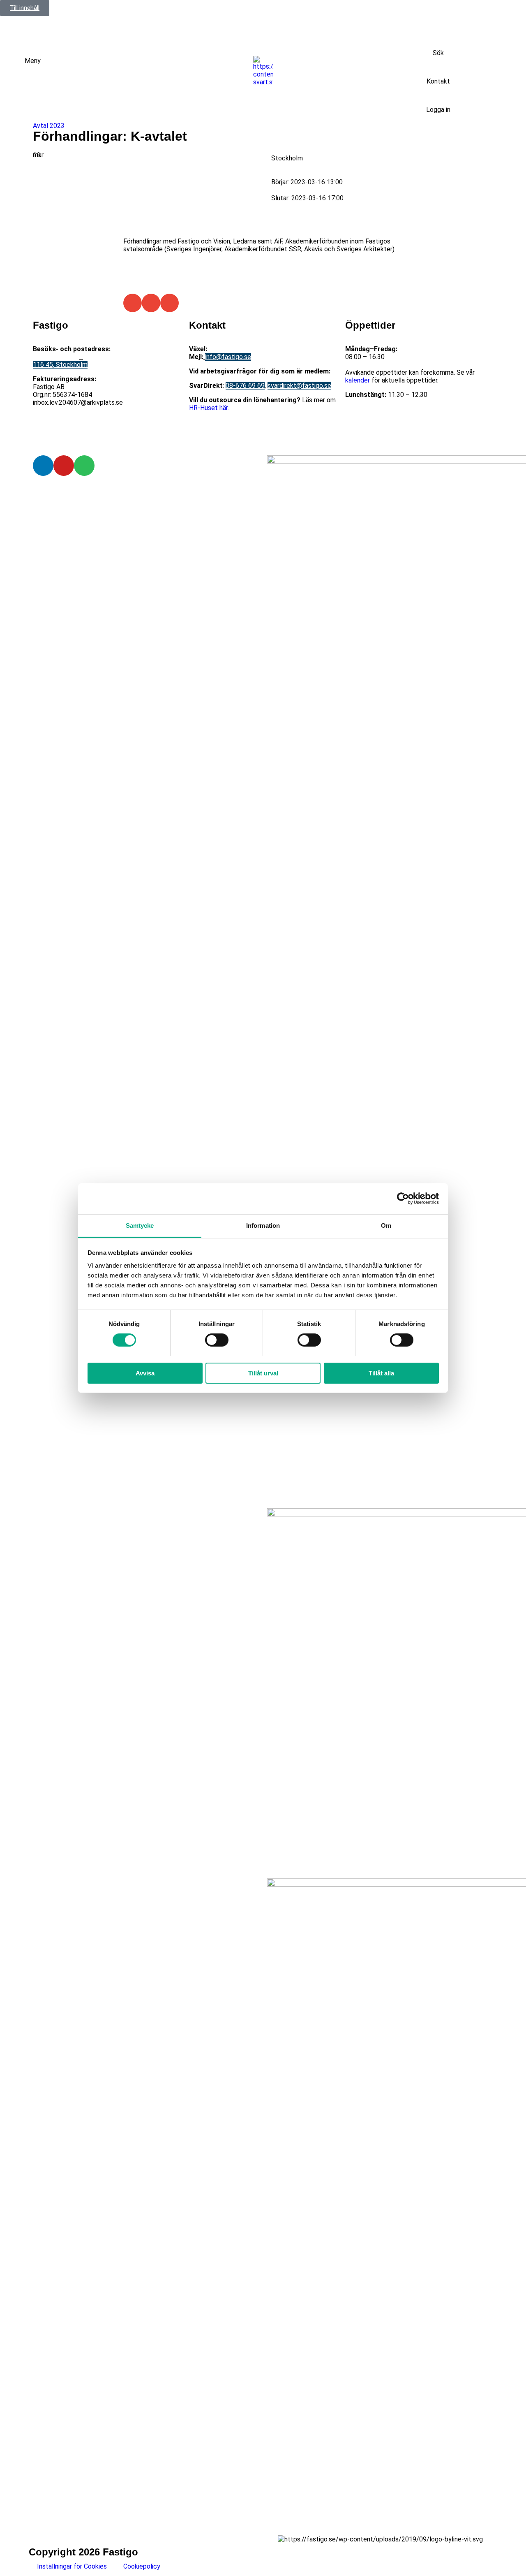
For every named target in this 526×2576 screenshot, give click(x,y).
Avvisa (145, 1373)
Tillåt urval (263, 1373)
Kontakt (438, 81)
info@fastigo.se (228, 357)
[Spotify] (84, 466)
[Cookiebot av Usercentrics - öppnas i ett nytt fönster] (403, 1199)
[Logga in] (438, 95)
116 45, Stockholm (60, 365)
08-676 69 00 (228, 349)
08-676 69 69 (245, 386)
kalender (358, 380)
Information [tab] (263, 1225)
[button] (133, 303)
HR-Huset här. (209, 408)
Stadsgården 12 (56, 357)
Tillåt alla (381, 1373)
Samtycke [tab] (140, 1225)
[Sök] (438, 39)
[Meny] (14, 67)
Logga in (438, 110)
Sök (438, 53)
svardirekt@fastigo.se (299, 386)
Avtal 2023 (49, 126)
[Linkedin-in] (43, 466)
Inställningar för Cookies (72, 2566)
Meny (33, 61)
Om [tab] (386, 1225)
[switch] (217, 1340)
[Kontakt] (438, 67)
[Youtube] (64, 466)
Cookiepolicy (142, 2566)
